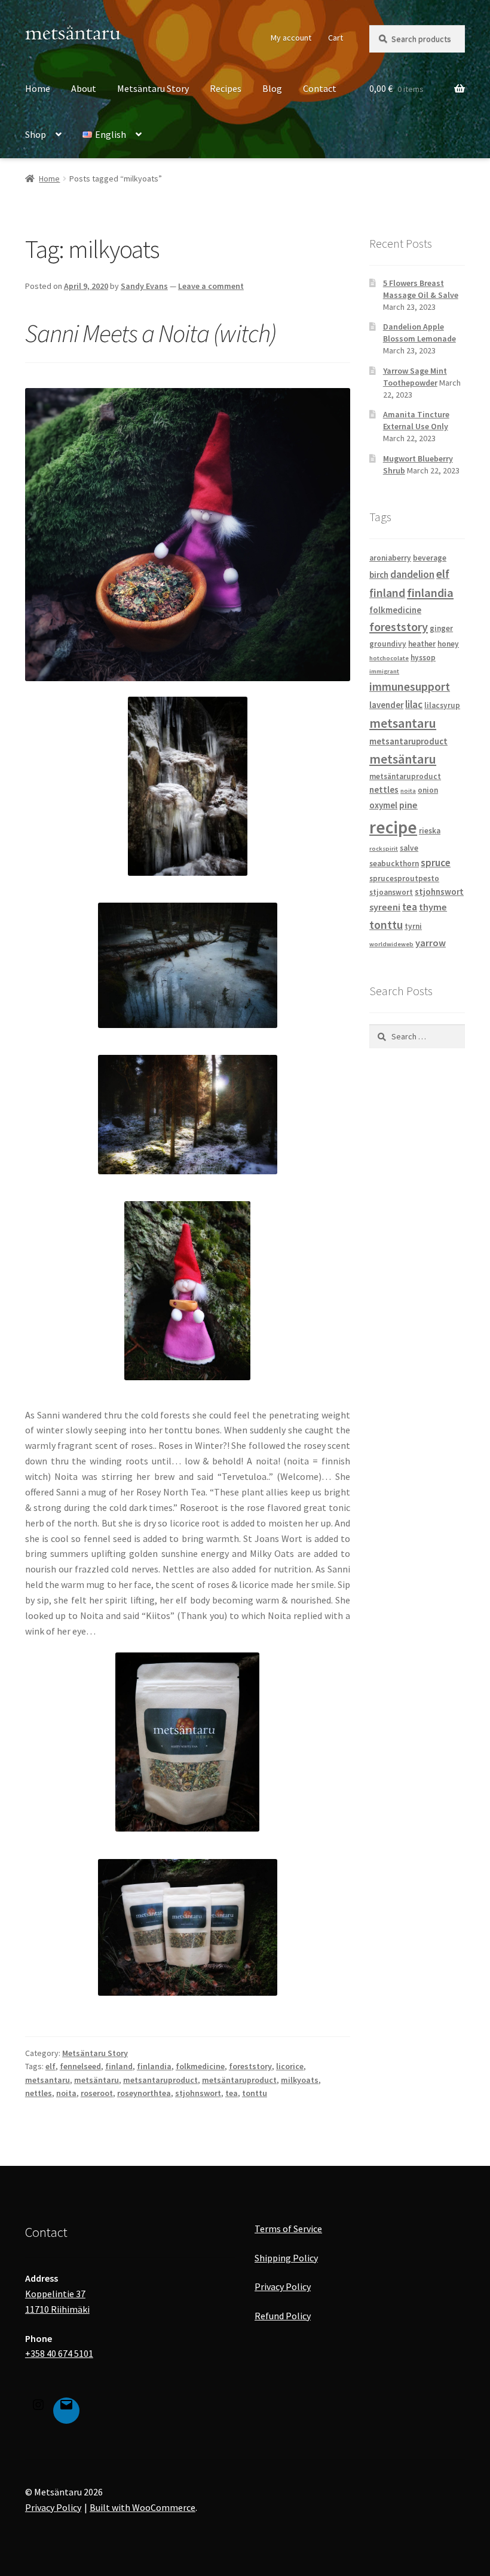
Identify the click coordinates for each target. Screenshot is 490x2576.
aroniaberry (390, 558)
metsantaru (48, 2080)
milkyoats (300, 2080)
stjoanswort (391, 892)
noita (66, 2093)
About (84, 88)
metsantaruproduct (160, 2080)
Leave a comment (211, 286)
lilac (414, 704)
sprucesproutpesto (404, 878)
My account (291, 38)
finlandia (154, 2066)
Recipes (226, 88)
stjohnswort (198, 2093)
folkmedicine (200, 2066)
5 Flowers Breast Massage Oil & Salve (421, 289)
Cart (336, 38)
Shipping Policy (286, 2258)
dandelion (412, 574)
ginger (441, 628)
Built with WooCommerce (143, 2507)
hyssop (423, 658)
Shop (36, 134)
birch (379, 575)
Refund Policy (283, 2316)
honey (448, 644)
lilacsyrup (442, 705)
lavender (386, 705)
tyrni (413, 926)
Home (38, 88)
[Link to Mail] (66, 2407)
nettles (39, 2093)
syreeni (385, 907)
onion (428, 790)
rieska (430, 831)
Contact (320, 88)
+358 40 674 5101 (59, 2353)
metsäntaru (97, 2080)
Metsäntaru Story (153, 88)
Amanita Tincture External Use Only (416, 420)
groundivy (388, 644)
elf (50, 2066)
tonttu (255, 2093)
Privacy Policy (283, 2286)
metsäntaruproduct (239, 2080)
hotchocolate (389, 658)
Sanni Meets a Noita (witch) (151, 333)
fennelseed (80, 2066)
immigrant (384, 671)
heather (422, 644)
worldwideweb (391, 944)
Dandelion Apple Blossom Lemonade (419, 333)
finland (119, 2066)
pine (408, 805)
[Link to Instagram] (38, 2407)
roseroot (97, 2093)
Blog (272, 88)
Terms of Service (288, 2229)
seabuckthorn (394, 864)
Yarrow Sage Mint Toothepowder (415, 377)
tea (232, 2093)
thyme (433, 907)
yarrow (431, 943)
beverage (430, 558)
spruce (436, 863)
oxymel (383, 805)
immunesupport (410, 687)
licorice (290, 2066)
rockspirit (384, 849)
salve (409, 848)
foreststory (250, 2066)
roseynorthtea (144, 2093)
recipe (393, 827)
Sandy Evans (144, 286)
